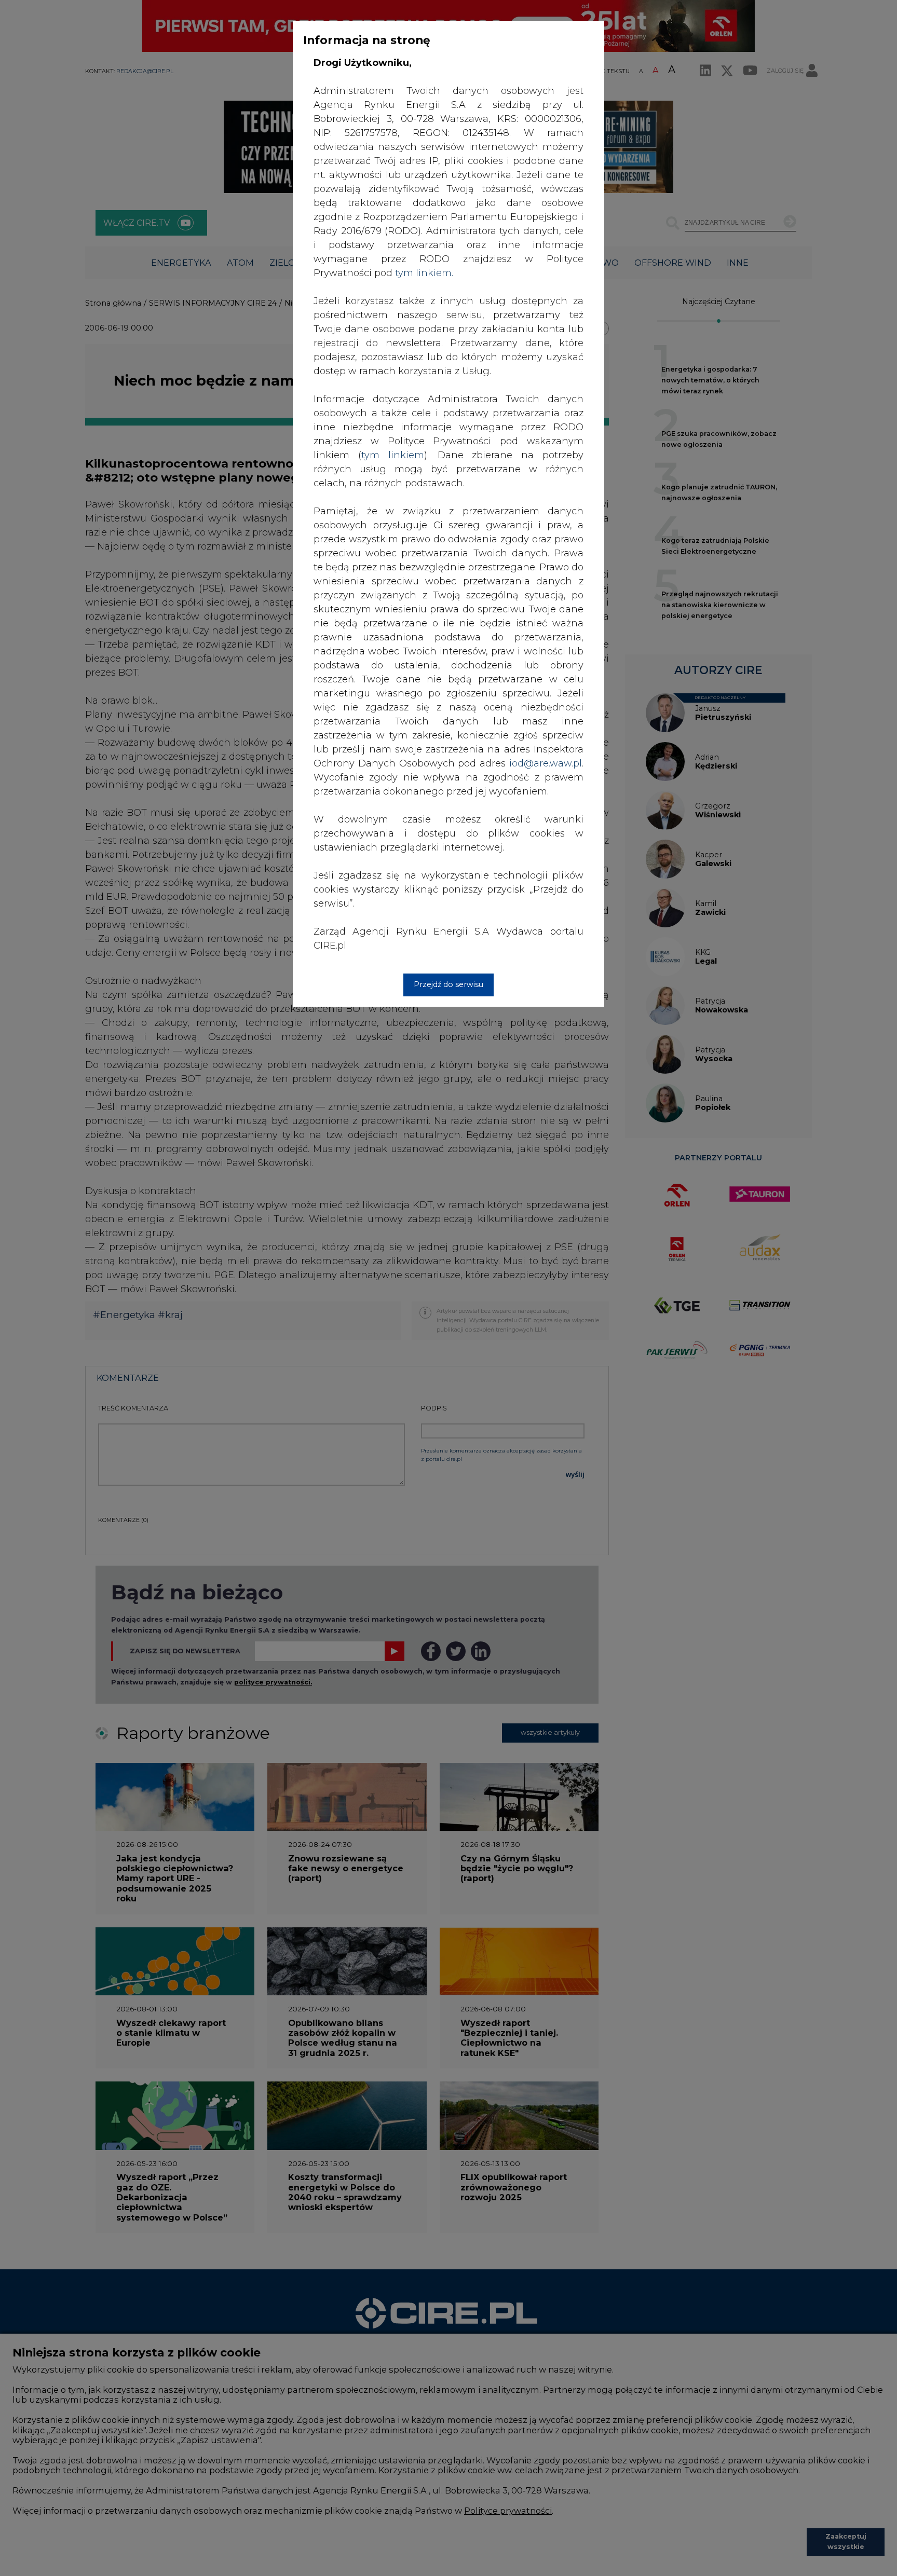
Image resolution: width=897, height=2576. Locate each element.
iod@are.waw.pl (546, 763)
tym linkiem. (424, 273)
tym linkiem (393, 455)
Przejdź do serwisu (448, 984)
